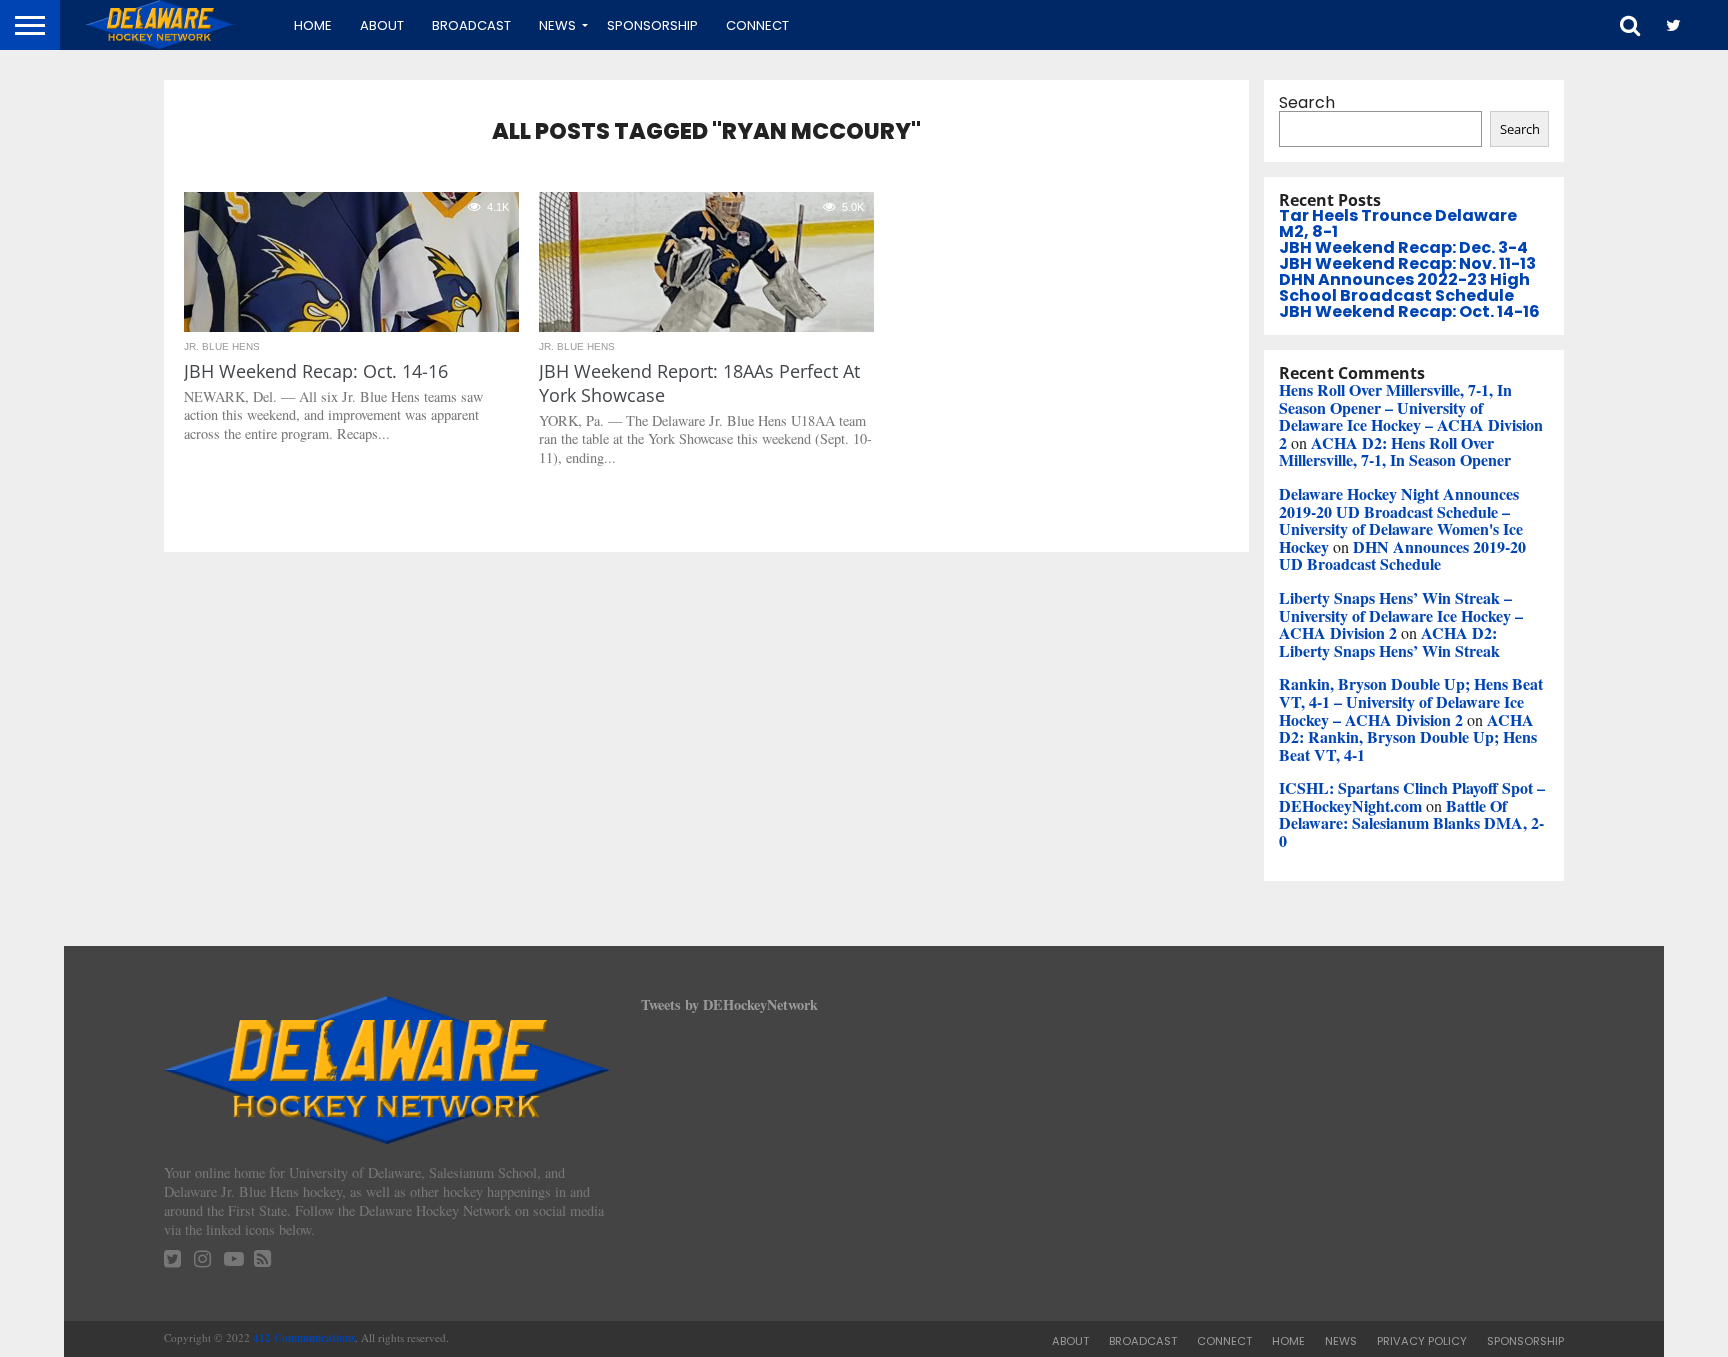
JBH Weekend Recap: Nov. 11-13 (1407, 263)
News (557, 25)
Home (313, 25)
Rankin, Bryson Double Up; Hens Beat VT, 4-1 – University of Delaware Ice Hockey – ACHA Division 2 (1411, 701)
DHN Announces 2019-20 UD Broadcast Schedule (1402, 555)
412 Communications (304, 1337)
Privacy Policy (1422, 1341)
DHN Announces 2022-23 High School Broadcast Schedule (1404, 287)
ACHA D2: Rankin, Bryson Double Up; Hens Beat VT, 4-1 (1408, 737)
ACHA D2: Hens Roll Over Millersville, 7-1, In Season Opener (1395, 451)
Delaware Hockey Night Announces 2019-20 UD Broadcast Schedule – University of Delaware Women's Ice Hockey (1401, 520)
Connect (757, 25)
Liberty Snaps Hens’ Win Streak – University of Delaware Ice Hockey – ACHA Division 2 (1401, 615)
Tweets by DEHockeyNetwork (729, 1004)
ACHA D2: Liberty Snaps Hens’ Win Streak (1389, 641)
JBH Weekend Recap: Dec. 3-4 (1403, 247)
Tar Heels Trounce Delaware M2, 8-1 (1398, 223)
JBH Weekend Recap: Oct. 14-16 (1409, 311)
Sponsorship (652, 25)
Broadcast (471, 25)
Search (1307, 102)
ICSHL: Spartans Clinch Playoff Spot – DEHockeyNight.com (1412, 796)
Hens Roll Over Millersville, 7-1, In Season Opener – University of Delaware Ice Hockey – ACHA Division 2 (1411, 416)
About (382, 25)
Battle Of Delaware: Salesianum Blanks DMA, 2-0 (1411, 823)
